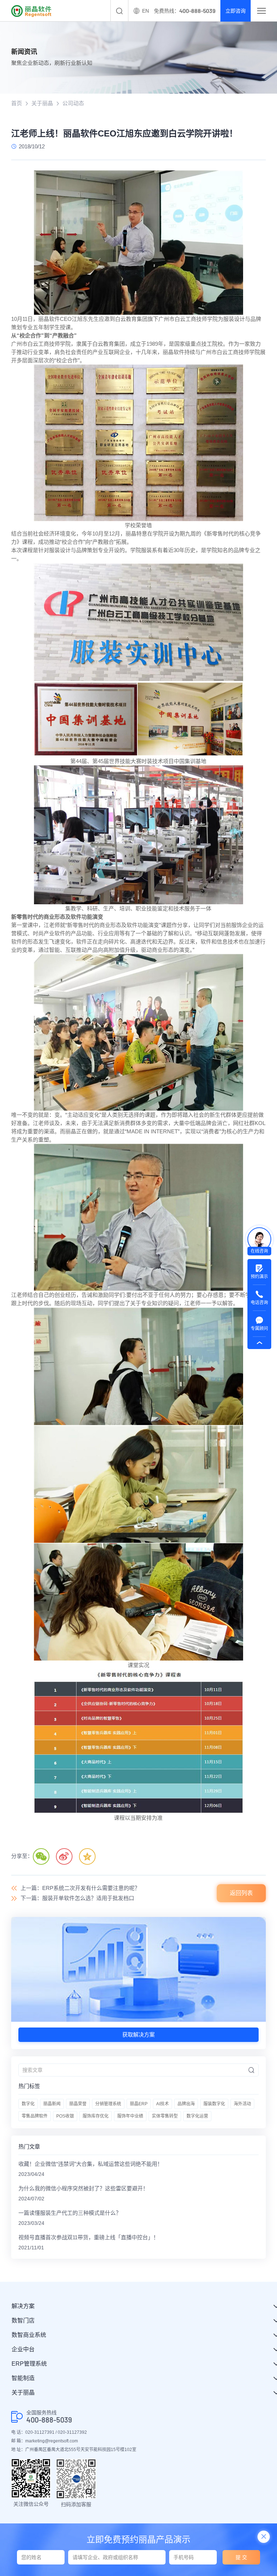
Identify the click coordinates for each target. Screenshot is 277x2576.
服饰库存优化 (96, 2116)
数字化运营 (197, 2116)
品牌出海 (186, 2104)
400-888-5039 (49, 2420)
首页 (17, 103)
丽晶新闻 (52, 2104)
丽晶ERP (139, 2104)
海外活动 (242, 2104)
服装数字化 (214, 2104)
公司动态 (73, 103)
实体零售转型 (165, 2116)
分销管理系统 (108, 2104)
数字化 (28, 2104)
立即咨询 (236, 11)
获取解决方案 (138, 2035)
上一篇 (80, 1888)
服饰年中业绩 (130, 2116)
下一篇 (77, 1898)
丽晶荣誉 (78, 2104)
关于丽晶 (42, 103)
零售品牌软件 (35, 2116)
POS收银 (65, 2116)
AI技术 (162, 2104)
